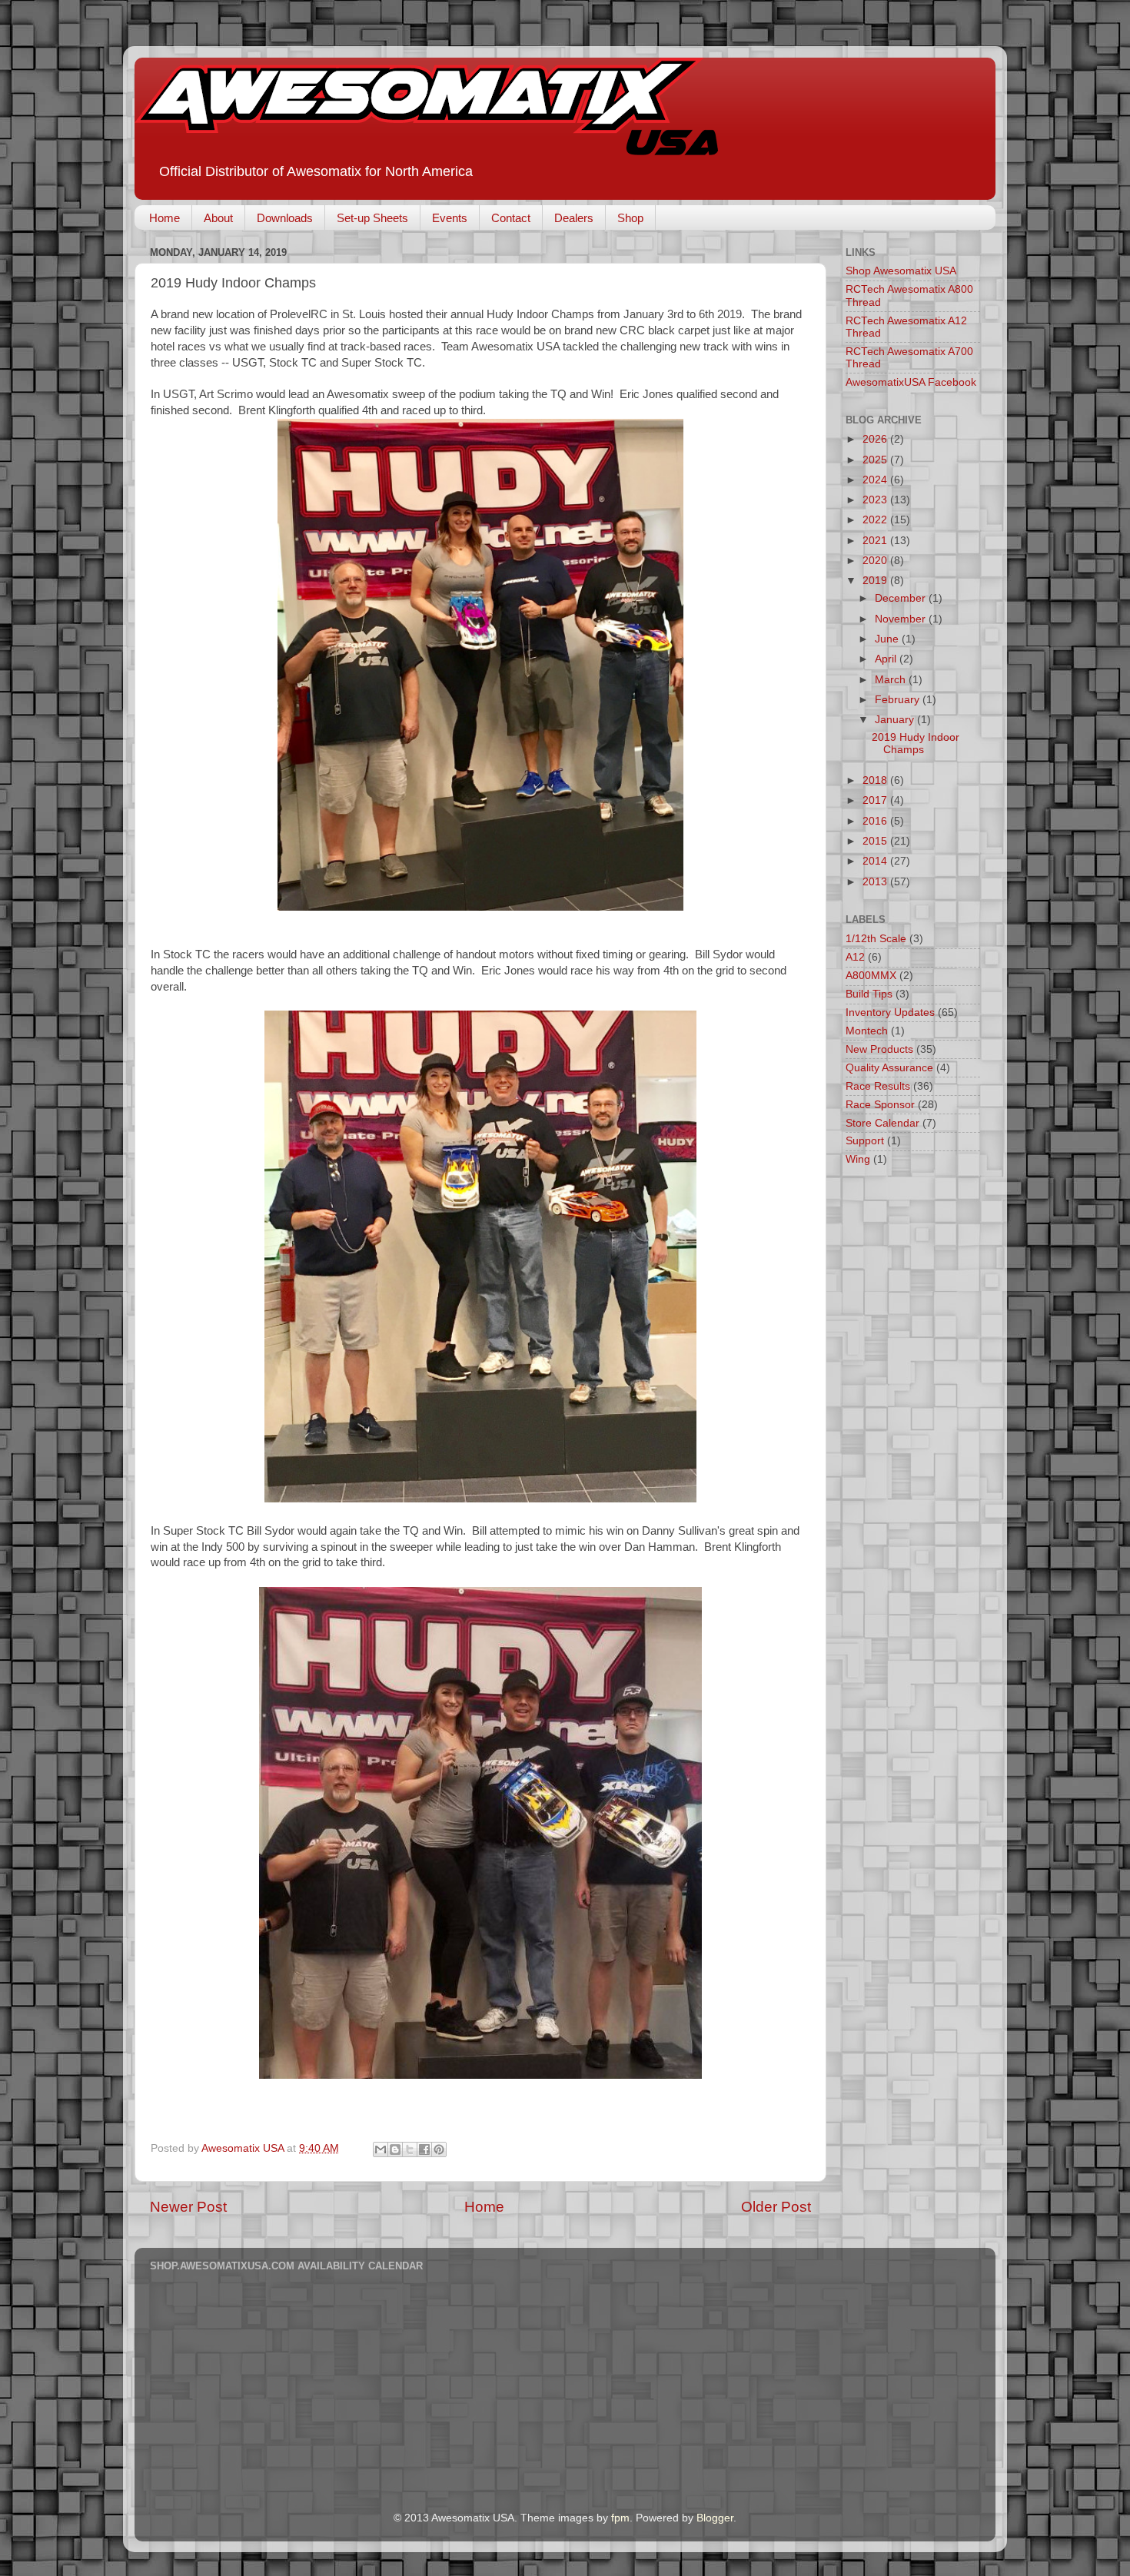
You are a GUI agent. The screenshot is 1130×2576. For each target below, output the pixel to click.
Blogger (715, 2518)
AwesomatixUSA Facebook (911, 382)
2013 (876, 882)
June (888, 639)
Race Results (878, 1086)
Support (865, 1141)
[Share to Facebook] (424, 2149)
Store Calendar (882, 1123)
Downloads (285, 218)
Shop (630, 218)
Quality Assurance (889, 1068)
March (892, 680)
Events (450, 218)
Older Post (776, 2207)
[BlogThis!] (395, 2149)
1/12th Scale (876, 939)
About (218, 218)
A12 (855, 957)
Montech (867, 1031)
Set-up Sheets (372, 218)
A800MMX (871, 976)
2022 (876, 520)
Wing (858, 1159)
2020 (876, 561)
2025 (876, 460)
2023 (876, 500)
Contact (511, 218)
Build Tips (869, 994)
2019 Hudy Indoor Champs (916, 744)
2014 (876, 861)
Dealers (574, 218)
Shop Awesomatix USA (901, 271)
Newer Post (188, 2207)
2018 (876, 780)
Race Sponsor (880, 1105)
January (896, 720)
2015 (876, 841)
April (887, 659)
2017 (876, 800)
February (899, 700)
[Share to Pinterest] (439, 2149)
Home (165, 218)
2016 (876, 821)
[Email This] (381, 2149)
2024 (876, 480)
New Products (879, 1049)
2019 (876, 581)
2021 (876, 541)
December (902, 598)
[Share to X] (410, 2149)
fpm (620, 2518)
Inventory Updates (890, 1012)
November (902, 619)
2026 (876, 439)
